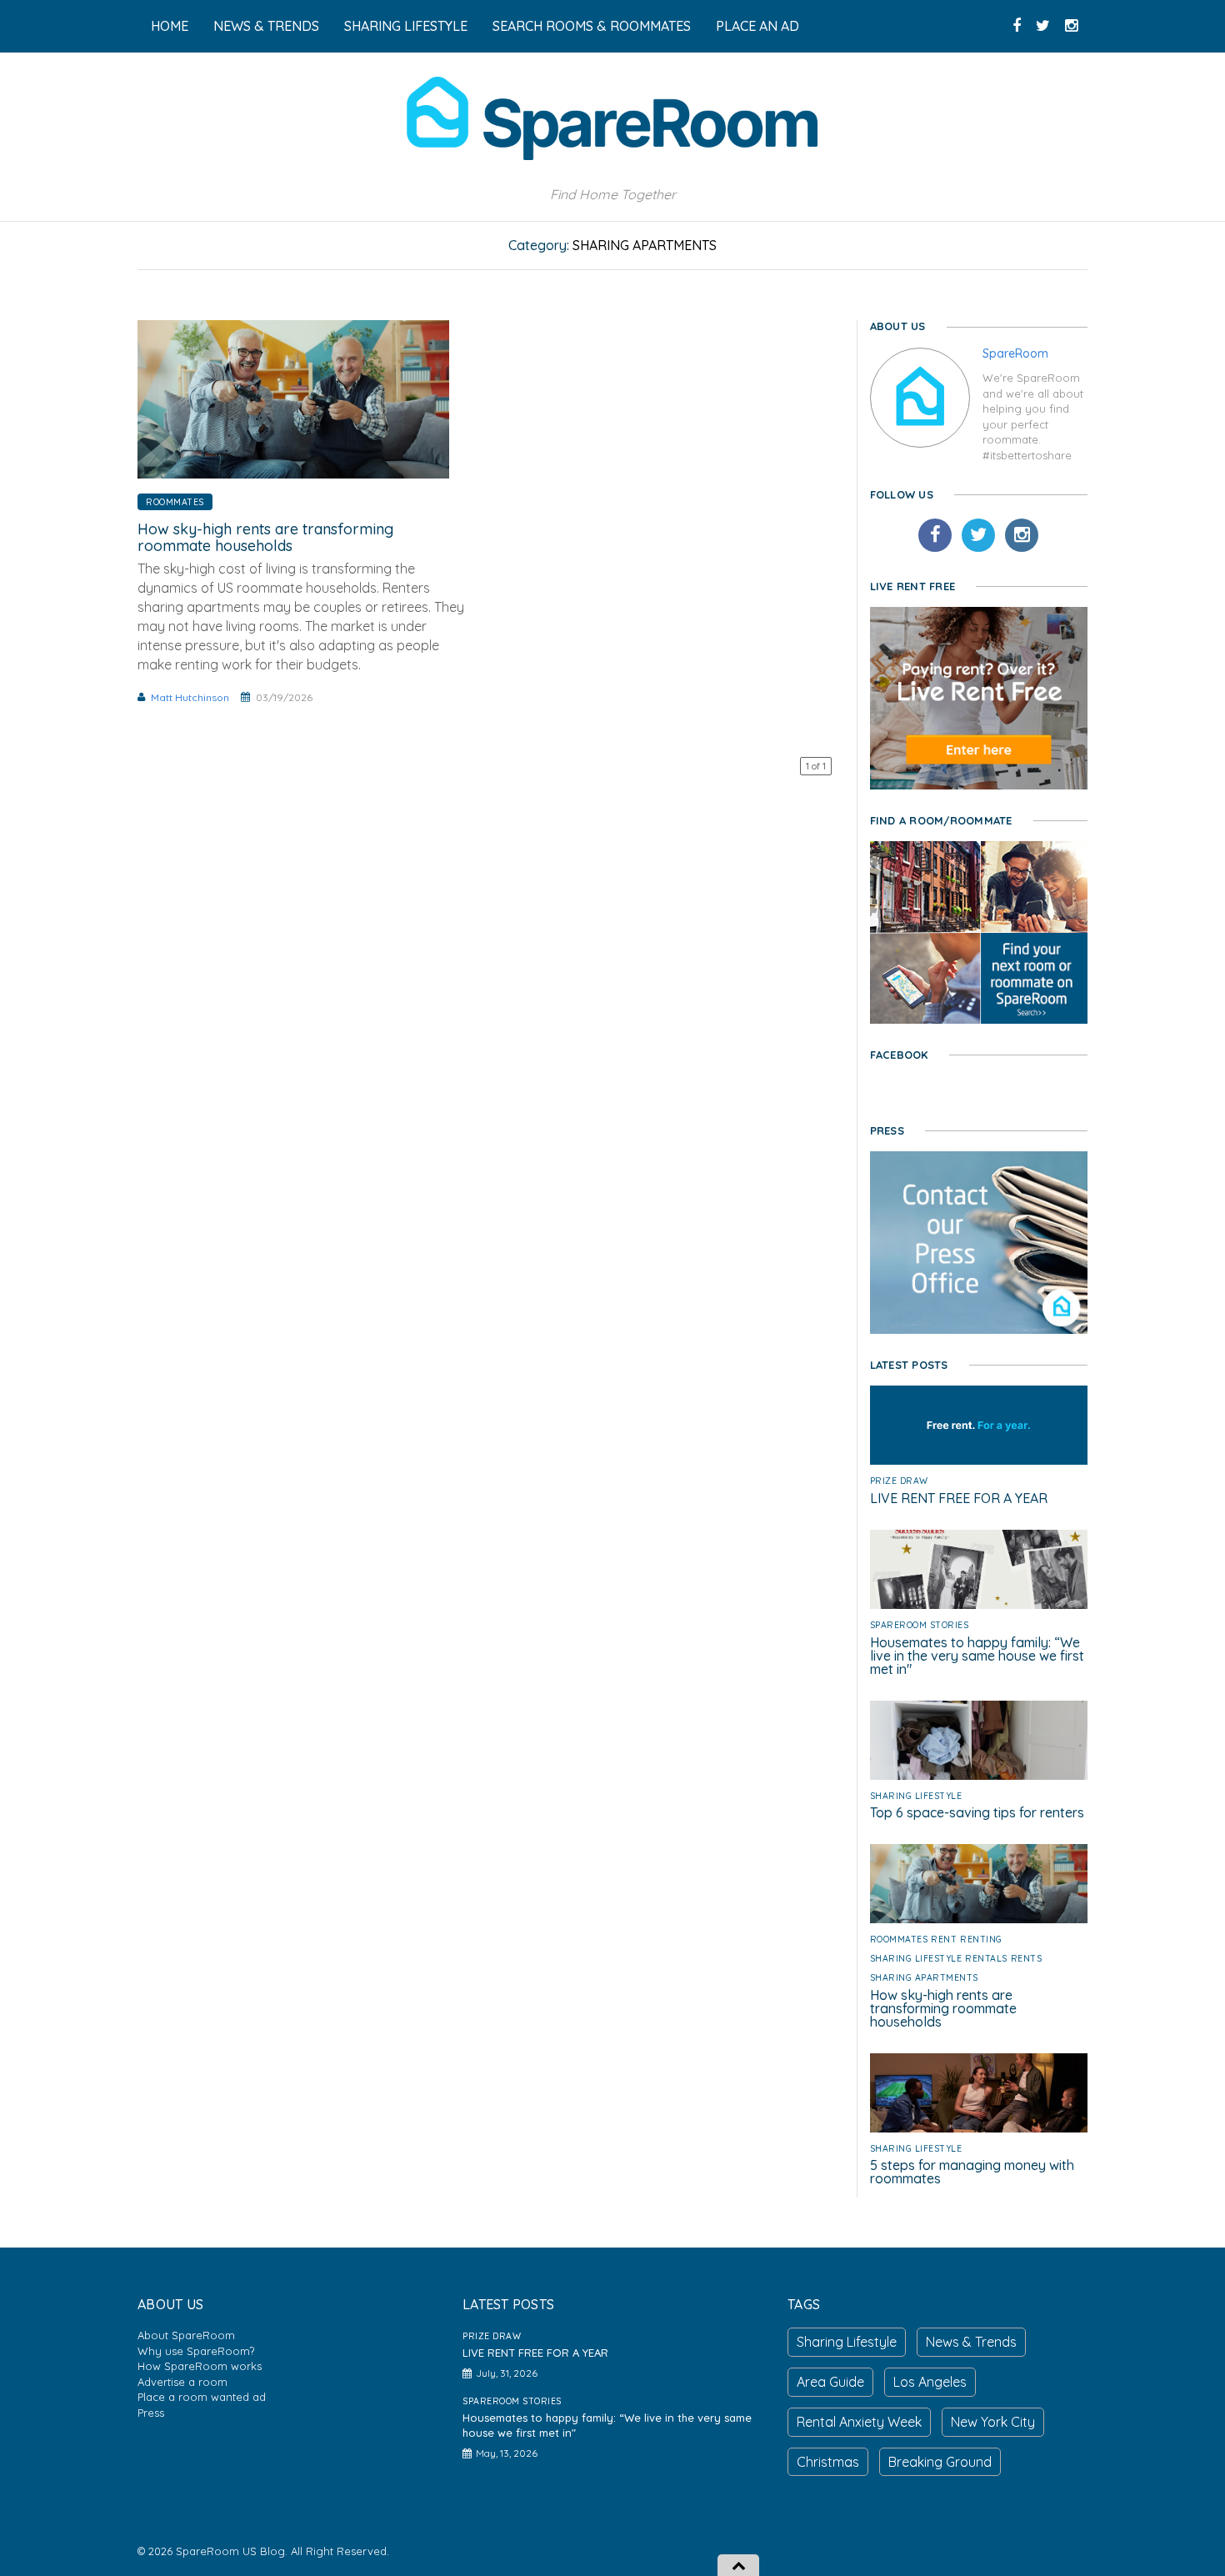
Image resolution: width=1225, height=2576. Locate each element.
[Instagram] (1022, 535)
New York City (993, 2422)
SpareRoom (1015, 353)
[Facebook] (935, 535)
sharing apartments (924, 1977)
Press (151, 2413)
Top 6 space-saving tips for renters (977, 1812)
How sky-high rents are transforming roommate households (265, 537)
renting (981, 1939)
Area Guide (830, 2382)
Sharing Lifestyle (916, 1796)
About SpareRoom (186, 2335)
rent (944, 1939)
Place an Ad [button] (757, 26)
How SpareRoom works (200, 2366)
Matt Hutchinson (190, 697)
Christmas (828, 2462)
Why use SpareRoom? (196, 2351)
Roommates (175, 502)
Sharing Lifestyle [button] (406, 26)
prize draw (899, 1481)
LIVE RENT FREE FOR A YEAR (959, 1498)
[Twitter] (978, 535)
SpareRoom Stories (920, 1625)
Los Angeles (930, 2382)
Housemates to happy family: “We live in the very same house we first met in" (977, 1656)
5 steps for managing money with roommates (972, 2172)
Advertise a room (182, 2382)
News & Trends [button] (266, 26)
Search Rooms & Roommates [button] (592, 26)
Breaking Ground (940, 2462)
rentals (986, 1958)
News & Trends (971, 2342)
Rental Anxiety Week (859, 2422)
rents (1027, 1958)
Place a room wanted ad (202, 2397)
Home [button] (170, 26)
